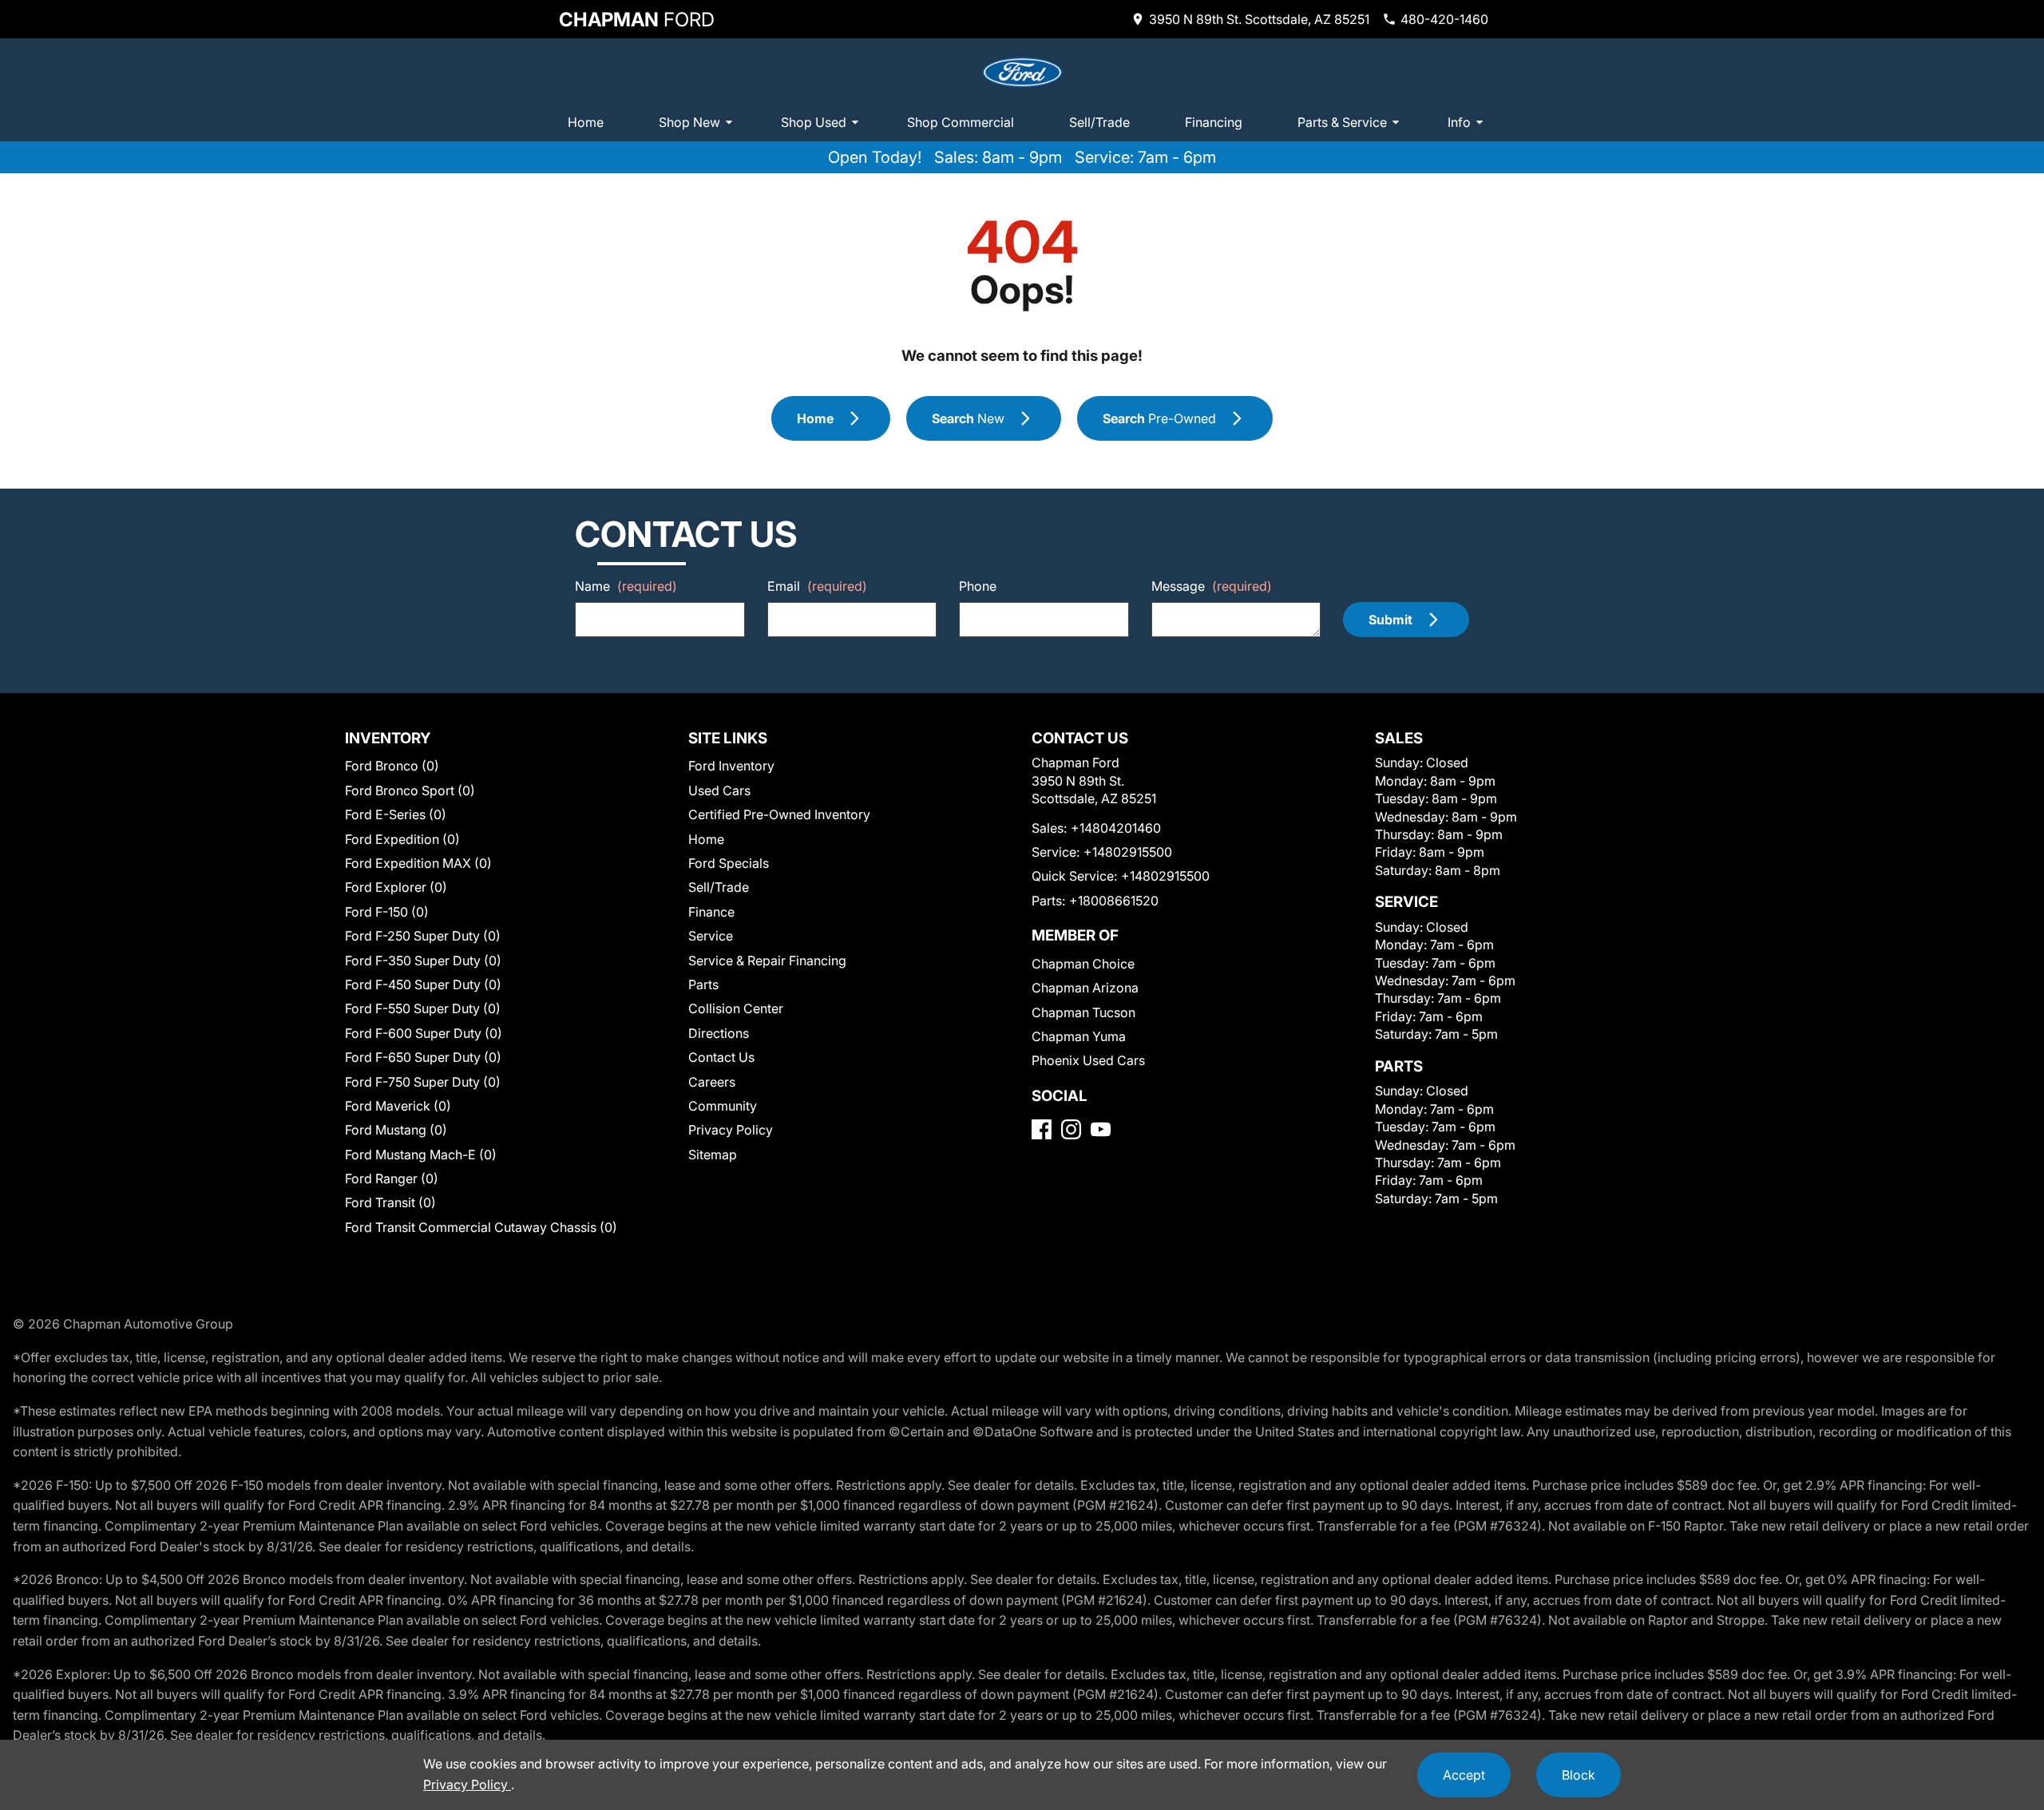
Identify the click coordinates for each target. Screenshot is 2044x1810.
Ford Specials (729, 863)
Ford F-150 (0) (387, 912)
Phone (978, 586)
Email (817, 586)
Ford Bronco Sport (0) (410, 790)
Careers (712, 1082)
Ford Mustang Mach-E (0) (421, 1155)
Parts (703, 984)
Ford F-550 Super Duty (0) (423, 1008)
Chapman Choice (1083, 964)
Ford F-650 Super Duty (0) (423, 1057)
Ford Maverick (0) (398, 1106)
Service (711, 936)
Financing (1214, 122)
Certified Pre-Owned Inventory (779, 814)
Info (1459, 122)
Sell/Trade (1099, 122)
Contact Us (721, 1057)
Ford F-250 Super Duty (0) (423, 936)
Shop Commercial (961, 122)
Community (723, 1106)
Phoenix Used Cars (1088, 1060)
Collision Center (736, 1008)
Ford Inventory (731, 766)
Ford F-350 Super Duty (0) (423, 960)
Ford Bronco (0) (392, 766)
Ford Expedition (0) (402, 839)
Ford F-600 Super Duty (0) (424, 1033)
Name (626, 586)
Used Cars (719, 790)
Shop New (689, 122)
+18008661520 (1114, 901)
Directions (719, 1033)
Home (586, 122)
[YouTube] (1101, 1129)
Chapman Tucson (1083, 1012)
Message (1212, 586)
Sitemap (713, 1155)
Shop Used (814, 122)
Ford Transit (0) (390, 1202)
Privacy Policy (731, 1130)
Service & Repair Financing (767, 960)
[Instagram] (1071, 1129)
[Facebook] (1042, 1129)
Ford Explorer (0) (396, 887)
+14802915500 (1128, 852)
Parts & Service (1342, 122)
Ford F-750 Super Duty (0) (423, 1082)
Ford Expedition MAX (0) (418, 863)
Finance (711, 912)
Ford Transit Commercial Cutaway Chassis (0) (481, 1227)
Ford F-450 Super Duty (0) (423, 984)
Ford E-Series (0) (396, 814)
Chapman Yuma (1079, 1036)
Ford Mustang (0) (396, 1130)
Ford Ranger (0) (392, 1178)
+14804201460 (1116, 828)
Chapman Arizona (1085, 988)
